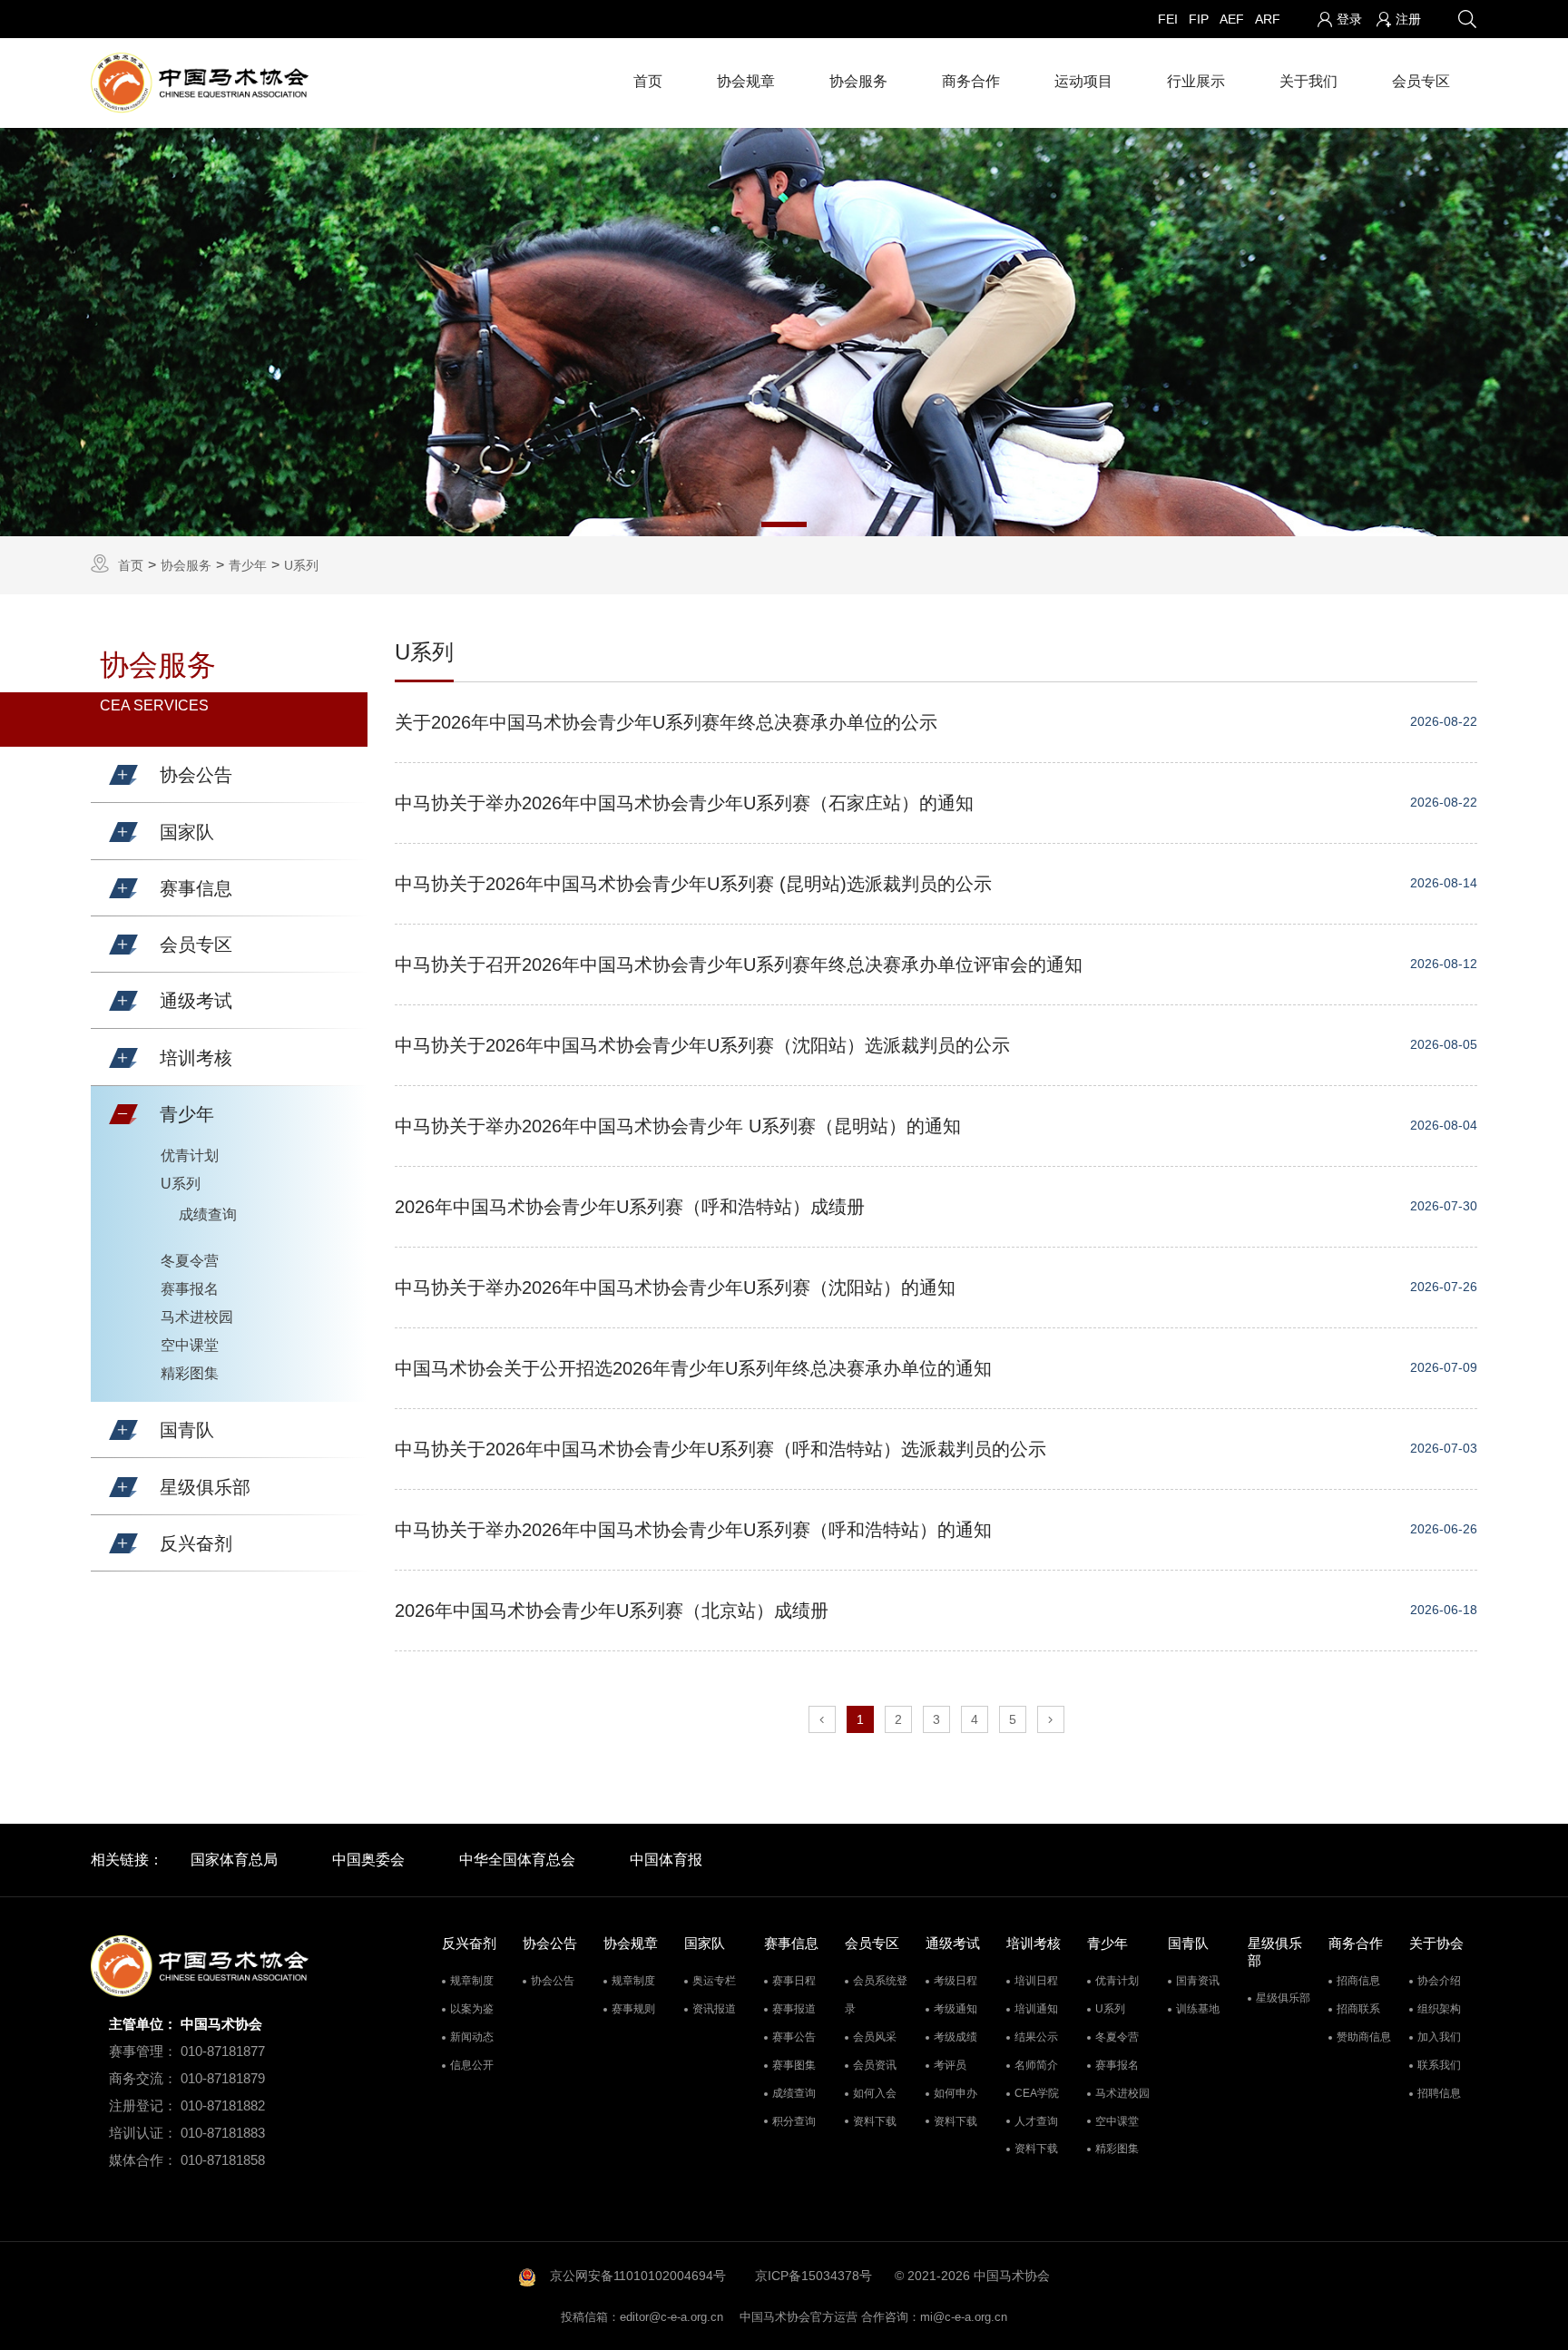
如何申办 (955, 2093)
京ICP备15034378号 (813, 2276)
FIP (1199, 19)
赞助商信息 (1364, 2037)
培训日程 (1036, 1981)
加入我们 (1439, 2037)
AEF (1232, 19)
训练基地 (1198, 2009)
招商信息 (1358, 1981)
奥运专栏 (714, 1981)
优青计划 (190, 1155)
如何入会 (875, 2093)
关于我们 (1308, 81)
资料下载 (875, 2121)
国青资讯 (1198, 1981)
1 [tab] (784, 524)
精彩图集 (190, 1373)
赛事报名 (190, 1289)
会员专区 (1421, 81)
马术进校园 (197, 1317)
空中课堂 (190, 1345)
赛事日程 (794, 1981)
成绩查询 (208, 1214)
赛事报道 (794, 2009)
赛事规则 (633, 2009)
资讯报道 (714, 2009)
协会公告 (553, 1981)
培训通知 (1036, 2009)
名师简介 (1036, 2065)
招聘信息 (1439, 2093)
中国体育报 (666, 1860)
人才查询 (1036, 2121)
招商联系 (1358, 2009)
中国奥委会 (368, 1860)
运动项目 (1083, 81)
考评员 (950, 2065)
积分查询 (794, 2121)
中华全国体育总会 (517, 1860)
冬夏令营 (190, 1261)
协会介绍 (1439, 1981)
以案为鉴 (472, 2009)
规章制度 (472, 1981)
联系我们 (1439, 2065)
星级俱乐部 (1283, 1998)
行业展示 (1196, 81)
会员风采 (875, 2037)
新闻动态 (472, 2037)
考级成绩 (955, 2037)
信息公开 (472, 2065)
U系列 (301, 565)
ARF (1268, 19)
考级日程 (955, 1981)
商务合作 (971, 81)
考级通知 (955, 2009)
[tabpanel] (784, 332)
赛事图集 (794, 2065)
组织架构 (1439, 2009)
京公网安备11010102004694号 (638, 2276)
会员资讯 (875, 2065)
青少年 (248, 565)
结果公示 (1036, 2037)
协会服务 (858, 81)
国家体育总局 (234, 1860)
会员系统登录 (876, 1995)
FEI (1168, 19)
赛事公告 (794, 2037)
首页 (648, 81)
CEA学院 (1037, 2093)
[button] (123, 775)
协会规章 (746, 81)
